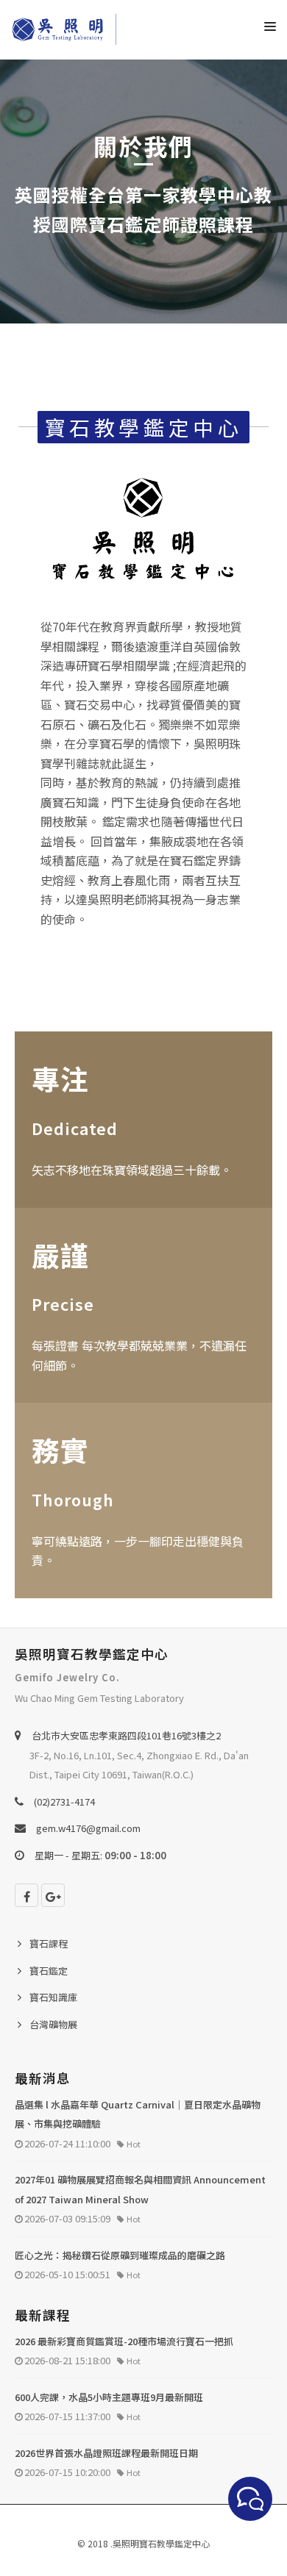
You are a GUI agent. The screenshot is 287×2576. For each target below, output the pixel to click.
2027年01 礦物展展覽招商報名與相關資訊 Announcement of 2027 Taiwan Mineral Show (140, 2189)
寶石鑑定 (49, 1971)
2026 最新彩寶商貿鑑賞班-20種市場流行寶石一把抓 (124, 2341)
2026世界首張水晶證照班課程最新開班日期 (106, 2453)
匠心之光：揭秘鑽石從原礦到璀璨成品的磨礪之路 (120, 2255)
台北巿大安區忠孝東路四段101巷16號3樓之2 (126, 1735)
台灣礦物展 (53, 2024)
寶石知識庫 (53, 1997)
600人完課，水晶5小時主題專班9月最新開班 (109, 2397)
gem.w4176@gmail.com (88, 1828)
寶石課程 (49, 1943)
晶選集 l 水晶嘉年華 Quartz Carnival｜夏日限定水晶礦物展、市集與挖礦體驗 (138, 2114)
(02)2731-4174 (64, 1802)
